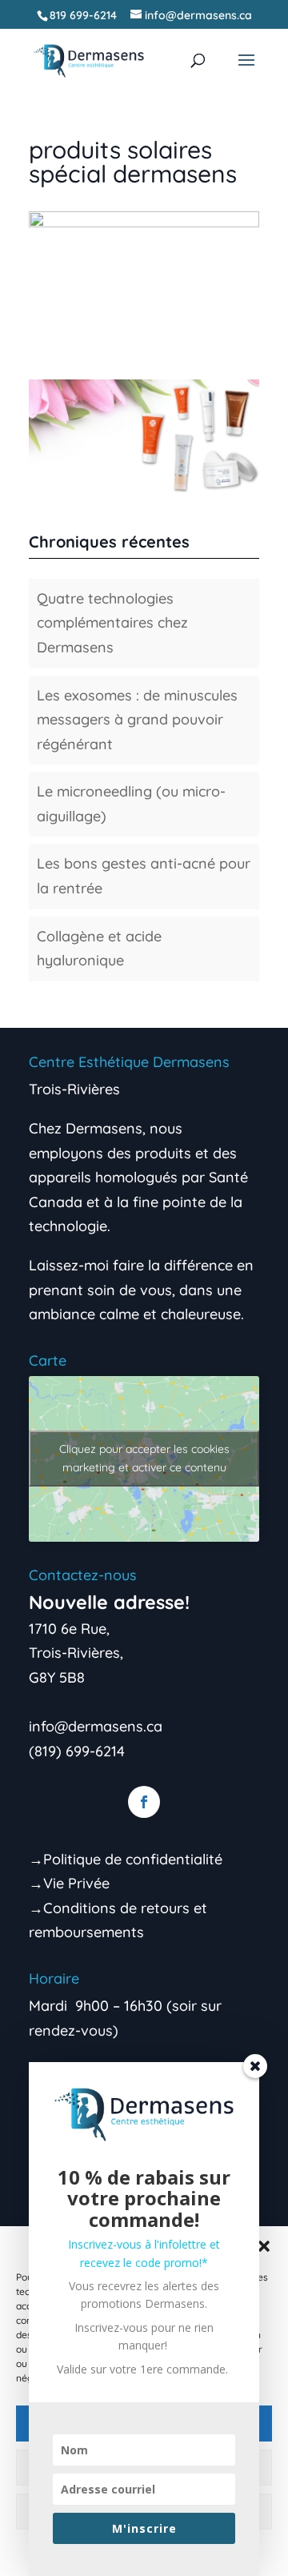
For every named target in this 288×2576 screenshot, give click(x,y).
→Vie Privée (69, 1883)
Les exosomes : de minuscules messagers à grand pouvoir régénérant (137, 720)
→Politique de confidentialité (126, 1859)
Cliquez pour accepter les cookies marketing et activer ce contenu (144, 1458)
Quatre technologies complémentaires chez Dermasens (112, 623)
